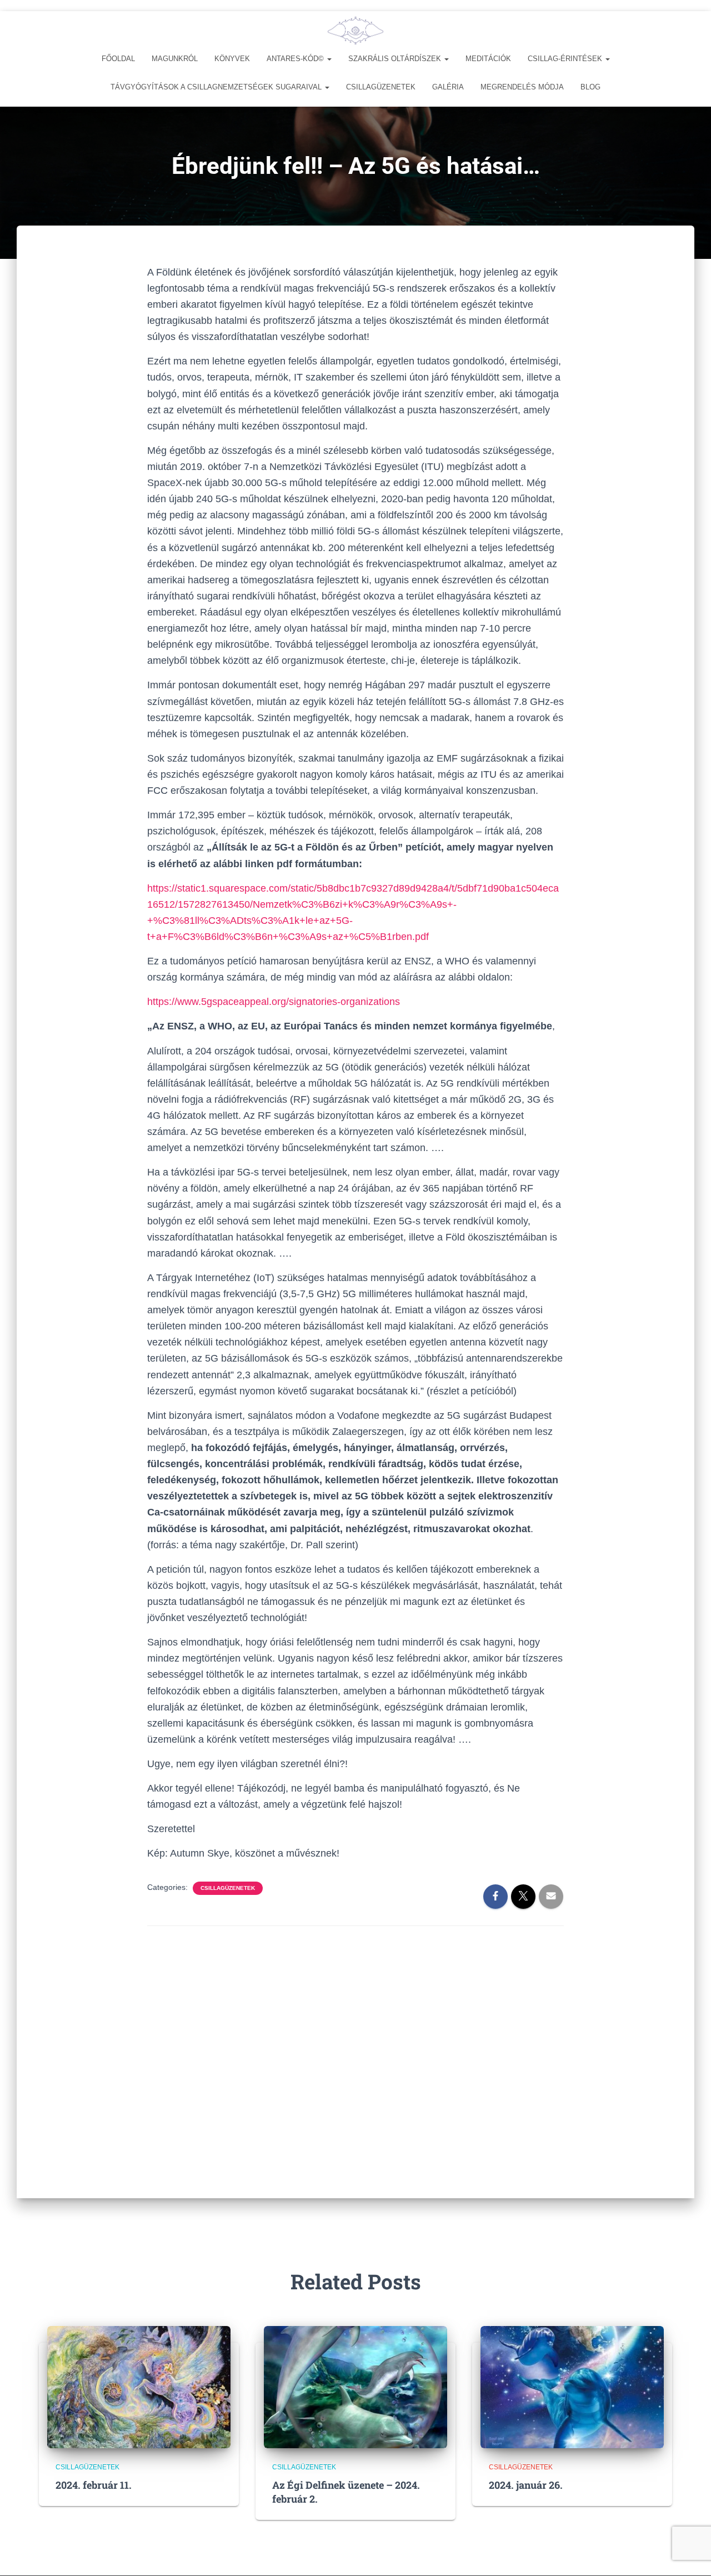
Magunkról (175, 59)
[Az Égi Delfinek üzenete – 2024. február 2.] (355, 2386)
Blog (590, 87)
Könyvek (232, 59)
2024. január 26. (526, 2485)
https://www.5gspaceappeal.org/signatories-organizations (274, 1002)
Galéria (448, 87)
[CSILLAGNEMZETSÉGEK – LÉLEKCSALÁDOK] (355, 31)
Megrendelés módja (522, 87)
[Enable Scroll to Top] (689, 2554)
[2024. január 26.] (572, 2386)
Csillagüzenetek (381, 87)
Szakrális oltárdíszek (396, 59)
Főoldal (118, 59)
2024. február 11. (94, 2485)
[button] (329, 59)
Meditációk (488, 59)
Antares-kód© (296, 59)
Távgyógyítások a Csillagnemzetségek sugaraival (217, 87)
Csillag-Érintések (566, 59)
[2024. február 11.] (139, 2386)
